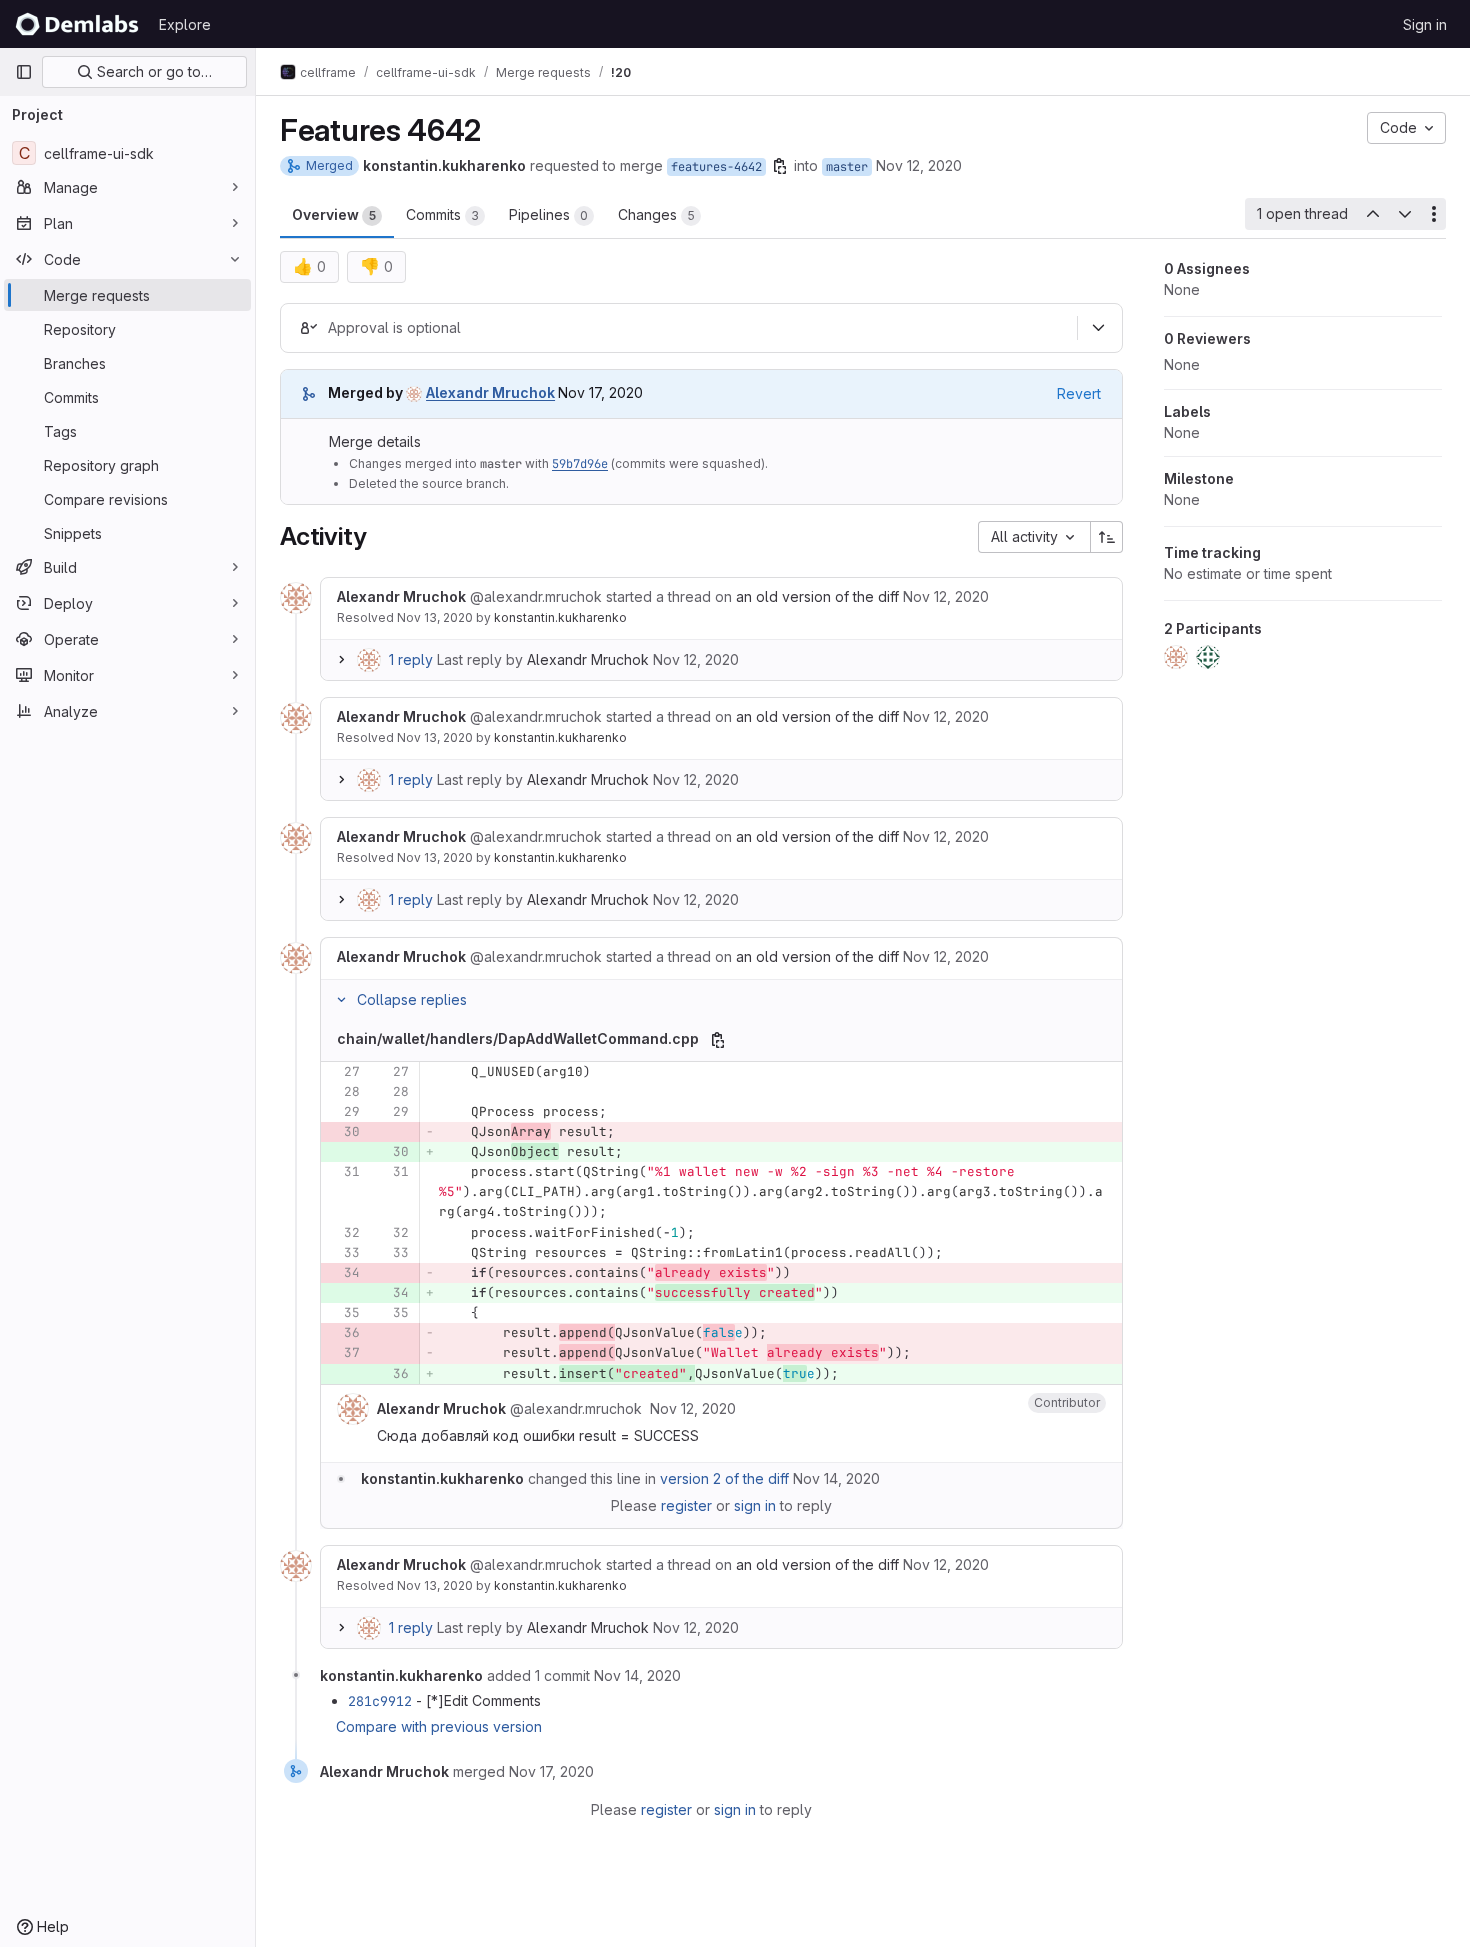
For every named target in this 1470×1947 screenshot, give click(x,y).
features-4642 (716, 167)
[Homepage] (77, 24)
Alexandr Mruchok (588, 659)
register (686, 1505)
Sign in (1425, 24)
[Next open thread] (1405, 214)
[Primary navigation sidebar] (24, 72)
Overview (334, 214)
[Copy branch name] (780, 166)
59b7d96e (580, 464)
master (847, 167)
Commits (442, 214)
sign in (755, 1505)
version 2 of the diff (724, 1478)
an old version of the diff (817, 596)
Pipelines (548, 214)
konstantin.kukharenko (560, 617)
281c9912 (380, 1701)
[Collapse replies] (341, 1000)
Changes (656, 214)
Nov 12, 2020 (919, 165)
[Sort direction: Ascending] (1107, 537)
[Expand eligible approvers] (1098, 328)
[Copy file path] (718, 1040)
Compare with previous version (439, 1726)
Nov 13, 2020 (435, 617)
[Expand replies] (341, 660)
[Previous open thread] (1372, 214)
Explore (185, 24)
